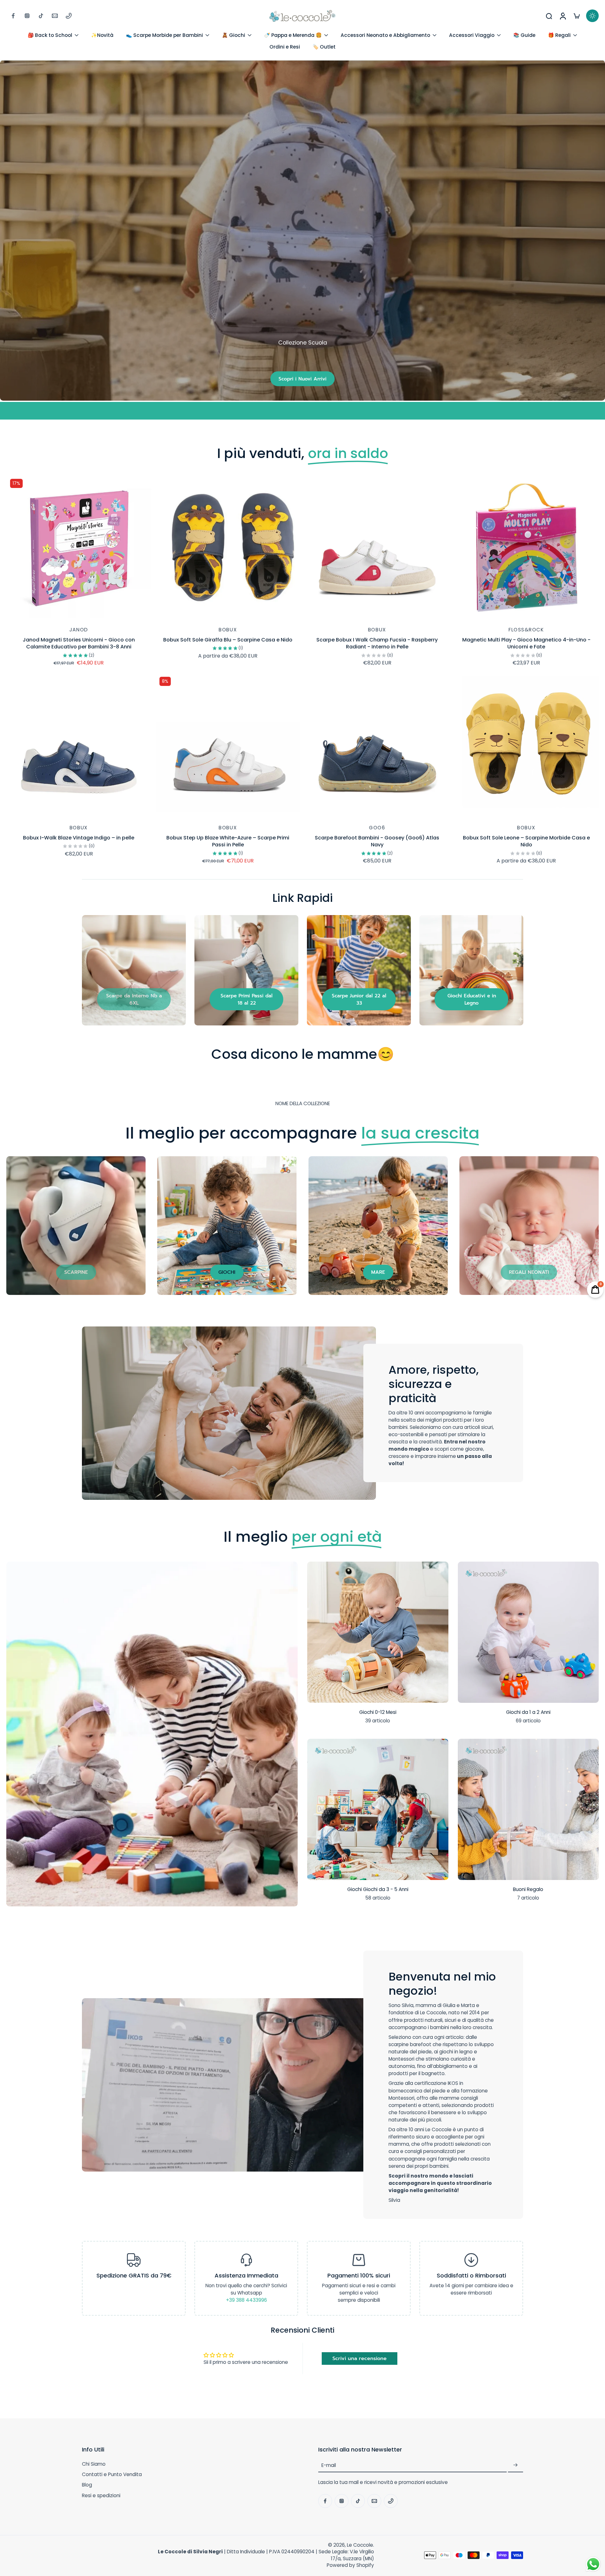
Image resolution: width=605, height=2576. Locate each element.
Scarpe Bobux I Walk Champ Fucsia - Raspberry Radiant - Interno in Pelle (377, 643)
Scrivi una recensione (360, 2358)
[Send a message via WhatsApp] (593, 2564)
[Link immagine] (134, 970)
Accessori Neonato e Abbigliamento (385, 35)
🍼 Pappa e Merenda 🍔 (293, 35)
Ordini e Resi (285, 47)
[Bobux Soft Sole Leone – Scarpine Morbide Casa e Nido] (527, 746)
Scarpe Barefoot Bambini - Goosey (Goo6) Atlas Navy (377, 841)
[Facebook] (13, 16)
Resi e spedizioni (101, 2495)
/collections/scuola (23, 64)
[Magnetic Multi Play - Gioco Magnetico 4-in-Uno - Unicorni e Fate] (527, 548)
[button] (191, 2450)
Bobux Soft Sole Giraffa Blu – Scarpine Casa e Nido (228, 640)
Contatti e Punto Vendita (112, 2474)
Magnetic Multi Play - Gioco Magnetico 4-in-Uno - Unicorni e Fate (526, 643)
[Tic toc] (41, 16)
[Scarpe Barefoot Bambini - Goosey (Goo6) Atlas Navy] (377, 746)
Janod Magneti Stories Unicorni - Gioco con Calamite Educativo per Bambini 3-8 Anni (79, 643)
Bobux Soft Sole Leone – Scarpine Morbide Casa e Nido (526, 841)
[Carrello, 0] (577, 16)
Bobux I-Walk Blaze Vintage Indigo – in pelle (79, 838)
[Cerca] (549, 16)
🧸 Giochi (233, 35)
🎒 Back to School (50, 35)
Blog (87, 2485)
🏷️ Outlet (324, 47)
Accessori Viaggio (472, 35)
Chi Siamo (94, 2464)
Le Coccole (360, 2545)
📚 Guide (524, 35)
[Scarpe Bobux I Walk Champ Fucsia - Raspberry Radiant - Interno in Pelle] (377, 548)
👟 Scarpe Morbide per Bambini (164, 35)
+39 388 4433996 (246, 2300)
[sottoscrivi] (516, 2465)
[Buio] (592, 16)
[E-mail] (55, 16)
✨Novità (102, 35)
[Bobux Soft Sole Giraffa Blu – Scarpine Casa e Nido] (228, 548)
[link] (134, 999)
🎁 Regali (559, 35)
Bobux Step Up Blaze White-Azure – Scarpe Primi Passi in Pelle (228, 841)
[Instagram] (27, 16)
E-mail (329, 2465)
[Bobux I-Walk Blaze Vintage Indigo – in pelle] (79, 746)
